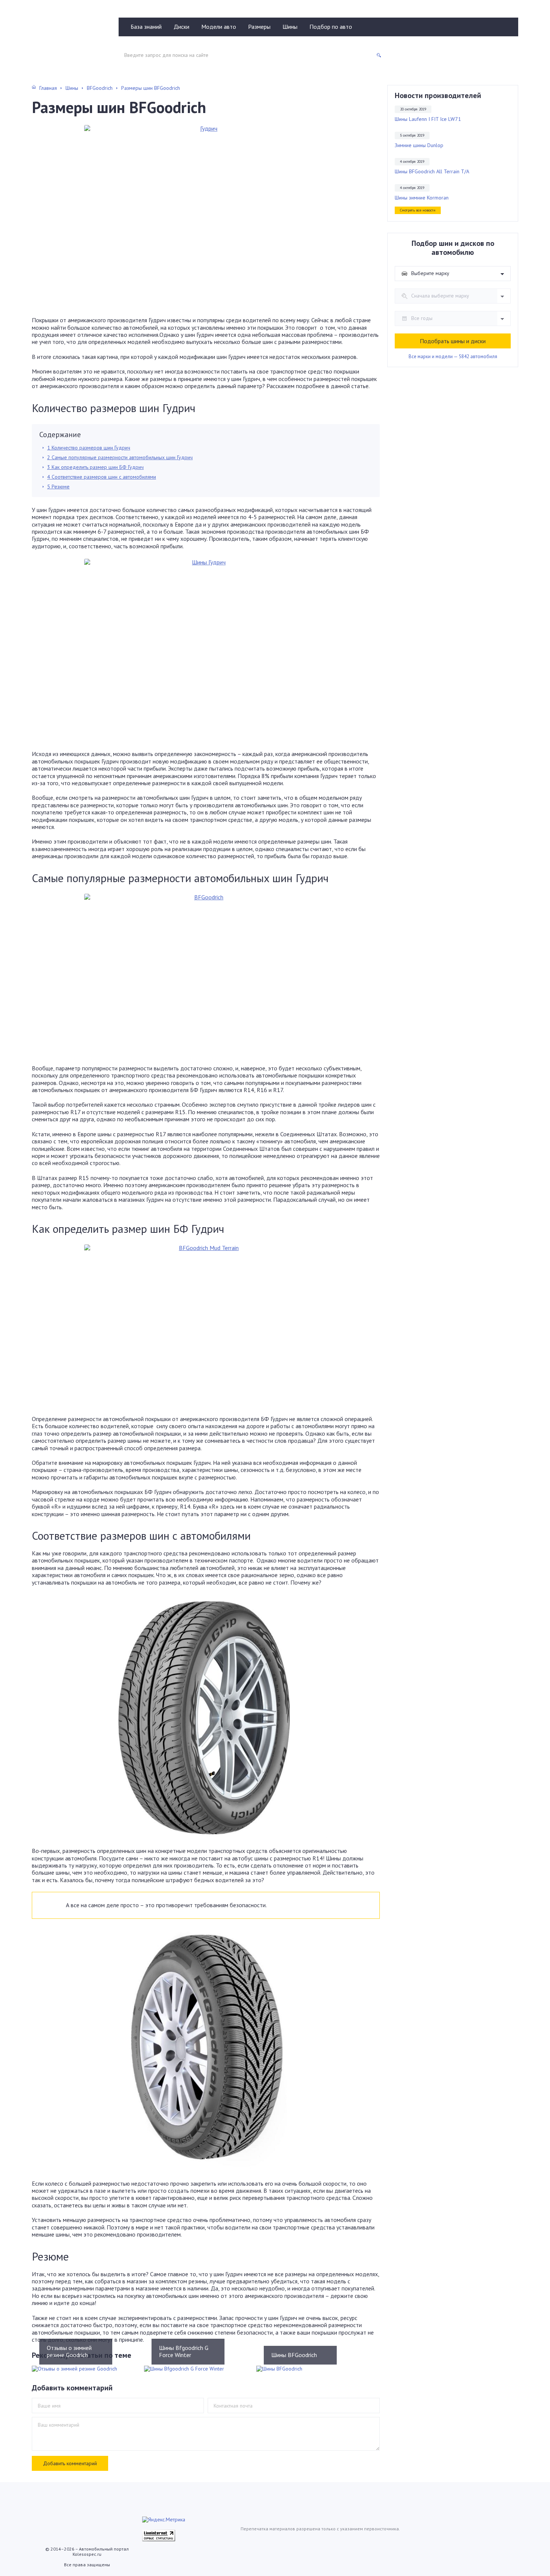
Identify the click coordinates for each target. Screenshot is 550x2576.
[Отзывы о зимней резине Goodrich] (82, 2369)
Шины (290, 27)
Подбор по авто (331, 27)
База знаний (146, 27)
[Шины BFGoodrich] (307, 2369)
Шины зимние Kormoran (422, 198)
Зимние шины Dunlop (419, 145)
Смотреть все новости (418, 210)
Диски (181, 27)
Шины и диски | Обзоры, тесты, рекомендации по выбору (68, 40)
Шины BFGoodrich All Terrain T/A (432, 172)
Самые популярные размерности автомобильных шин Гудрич (120, 457)
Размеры (259, 27)
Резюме (58, 487)
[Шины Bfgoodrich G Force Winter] (195, 2369)
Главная (48, 88)
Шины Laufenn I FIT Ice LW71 (428, 119)
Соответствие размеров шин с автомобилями (102, 477)
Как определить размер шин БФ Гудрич (95, 467)
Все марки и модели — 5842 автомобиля (453, 357)
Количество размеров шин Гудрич (89, 448)
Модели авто (219, 27)
